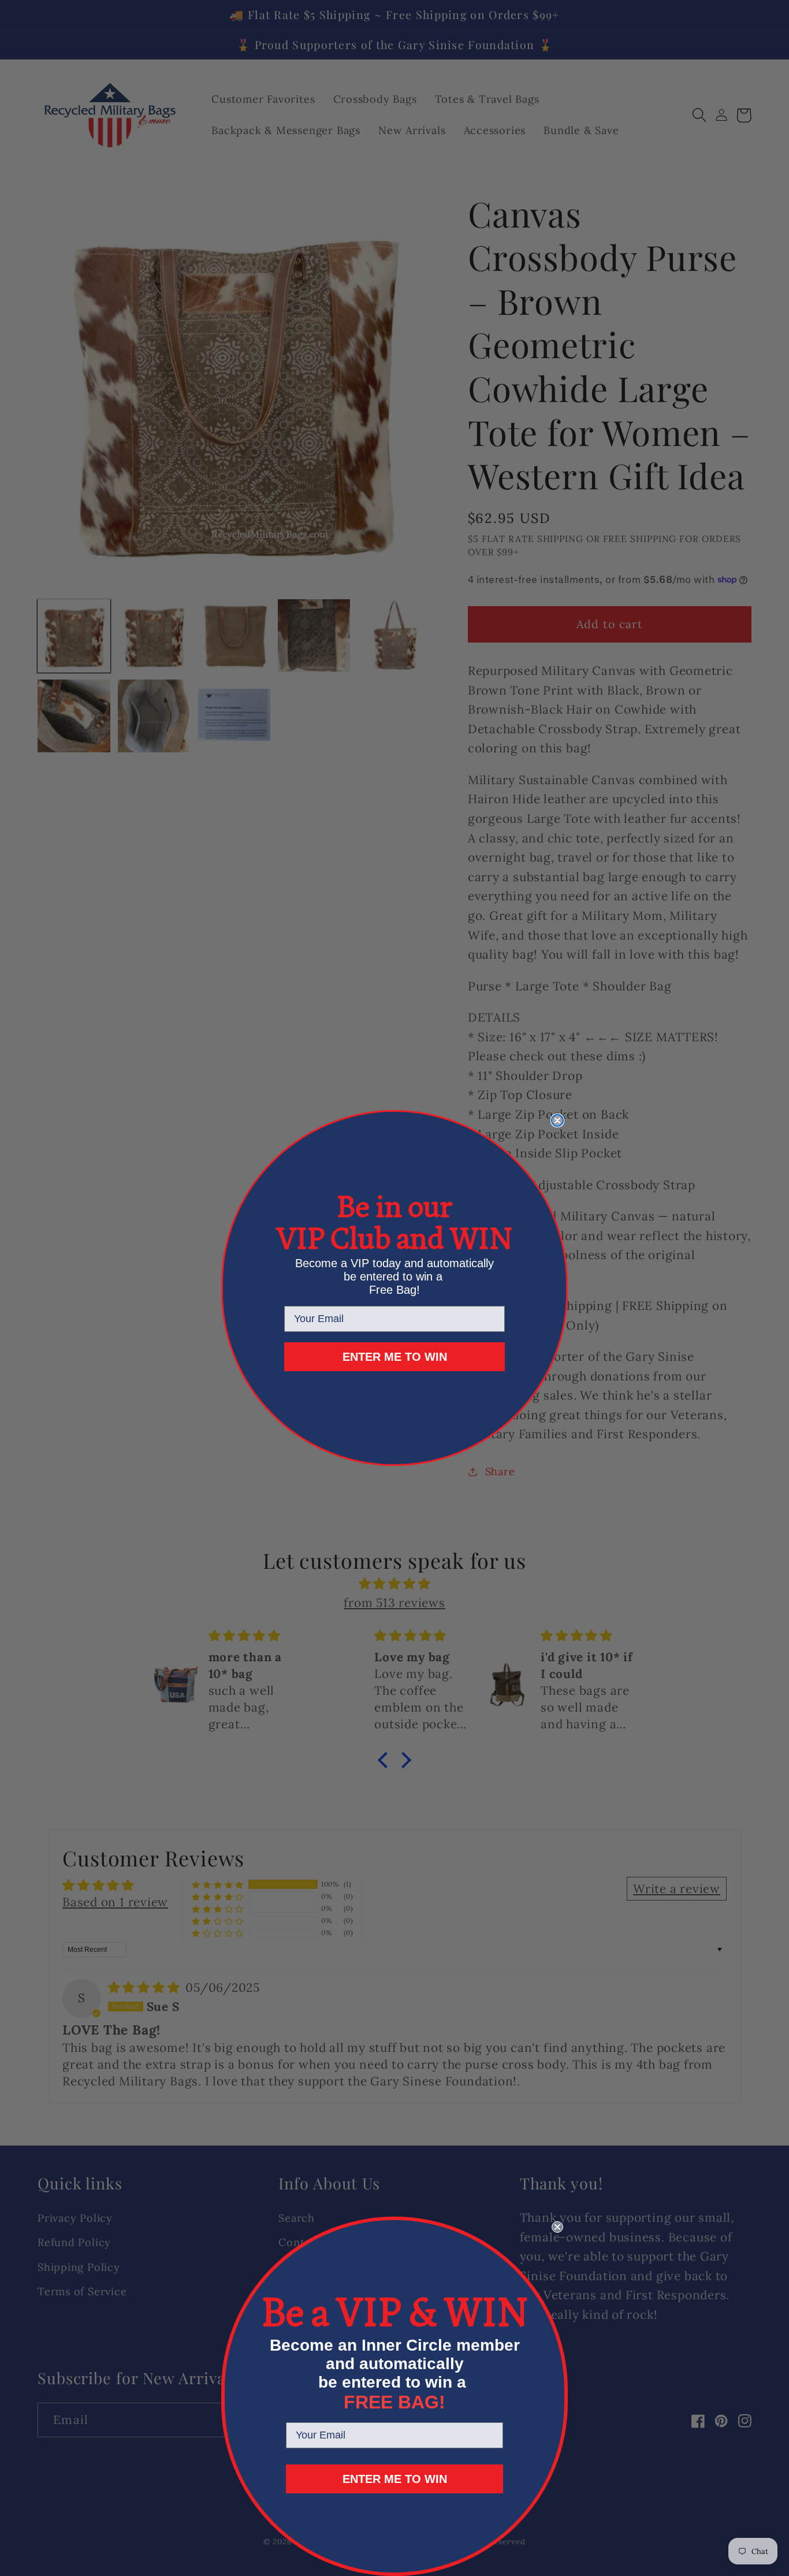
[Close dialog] (557, 1120)
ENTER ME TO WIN (395, 1357)
